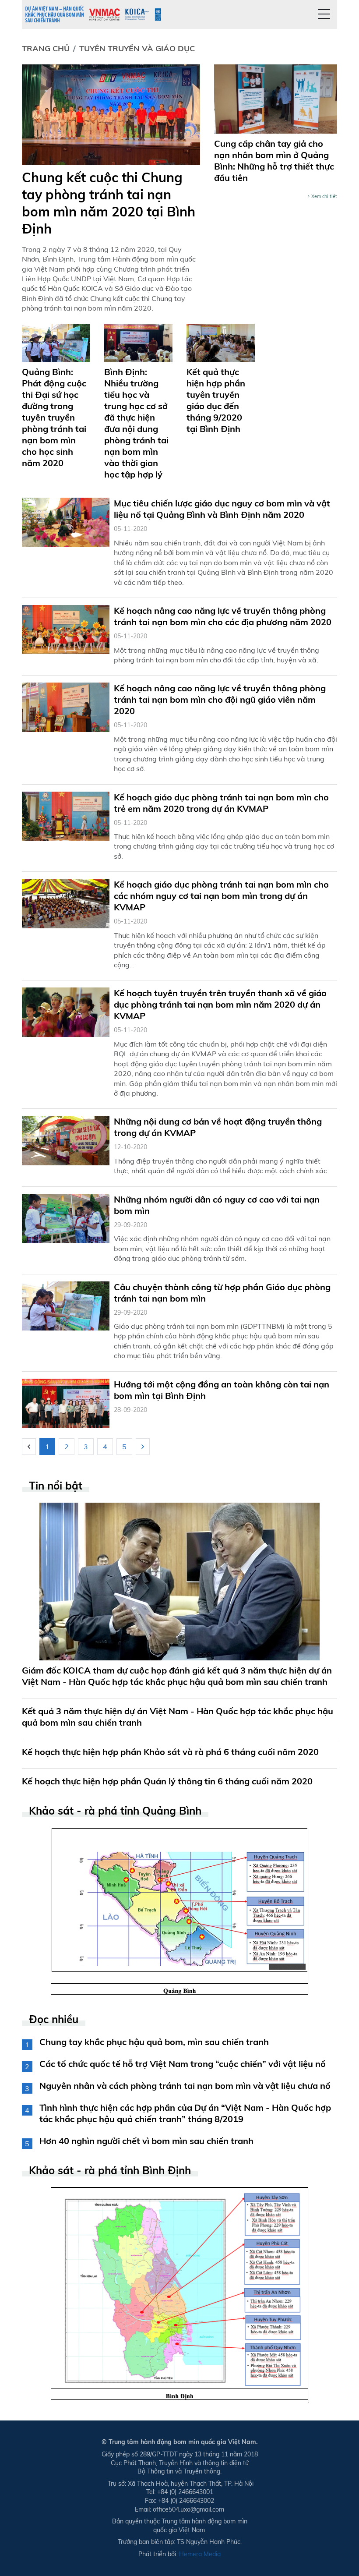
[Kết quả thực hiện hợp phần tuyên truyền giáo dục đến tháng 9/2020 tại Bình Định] (221, 342)
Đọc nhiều (54, 2019)
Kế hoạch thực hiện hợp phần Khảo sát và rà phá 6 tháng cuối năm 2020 (170, 1752)
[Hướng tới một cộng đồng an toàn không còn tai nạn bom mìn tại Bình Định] (66, 1402)
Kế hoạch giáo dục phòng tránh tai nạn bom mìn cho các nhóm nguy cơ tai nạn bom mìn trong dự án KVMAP (221, 896)
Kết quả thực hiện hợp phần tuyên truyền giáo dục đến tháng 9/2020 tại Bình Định (216, 400)
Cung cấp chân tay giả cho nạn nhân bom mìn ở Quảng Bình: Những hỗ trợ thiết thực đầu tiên (274, 161)
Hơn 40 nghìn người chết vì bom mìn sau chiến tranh (146, 2141)
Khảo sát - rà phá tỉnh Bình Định (110, 2171)
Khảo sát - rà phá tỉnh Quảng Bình (115, 1811)
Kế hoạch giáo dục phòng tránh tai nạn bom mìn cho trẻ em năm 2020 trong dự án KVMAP (221, 803)
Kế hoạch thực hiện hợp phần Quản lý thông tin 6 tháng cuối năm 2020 (167, 1781)
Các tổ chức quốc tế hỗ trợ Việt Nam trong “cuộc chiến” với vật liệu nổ (183, 2064)
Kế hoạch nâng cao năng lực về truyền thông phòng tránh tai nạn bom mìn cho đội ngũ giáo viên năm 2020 (220, 699)
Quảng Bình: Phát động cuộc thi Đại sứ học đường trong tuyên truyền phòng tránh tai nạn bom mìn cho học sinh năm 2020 (54, 417)
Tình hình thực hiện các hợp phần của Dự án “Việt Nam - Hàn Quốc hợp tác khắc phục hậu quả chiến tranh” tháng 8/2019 (185, 2113)
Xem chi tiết (324, 196)
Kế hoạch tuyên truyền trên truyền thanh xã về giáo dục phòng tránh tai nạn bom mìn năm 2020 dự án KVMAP (220, 1004)
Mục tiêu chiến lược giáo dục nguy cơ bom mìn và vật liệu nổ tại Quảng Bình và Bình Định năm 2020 (222, 509)
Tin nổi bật (56, 1486)
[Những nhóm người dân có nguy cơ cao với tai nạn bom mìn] (66, 1217)
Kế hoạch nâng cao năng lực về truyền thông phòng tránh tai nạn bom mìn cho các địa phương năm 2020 (223, 616)
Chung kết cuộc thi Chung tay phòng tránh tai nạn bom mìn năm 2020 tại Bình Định (109, 203)
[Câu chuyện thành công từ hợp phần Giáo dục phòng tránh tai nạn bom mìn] (66, 1305)
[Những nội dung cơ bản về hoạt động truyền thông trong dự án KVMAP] (66, 1140)
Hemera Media (200, 2554)
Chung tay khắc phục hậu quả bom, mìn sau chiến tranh (154, 2042)
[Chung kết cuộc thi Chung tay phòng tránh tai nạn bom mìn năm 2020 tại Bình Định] (111, 114)
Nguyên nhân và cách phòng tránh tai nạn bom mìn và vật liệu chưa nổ (185, 2086)
